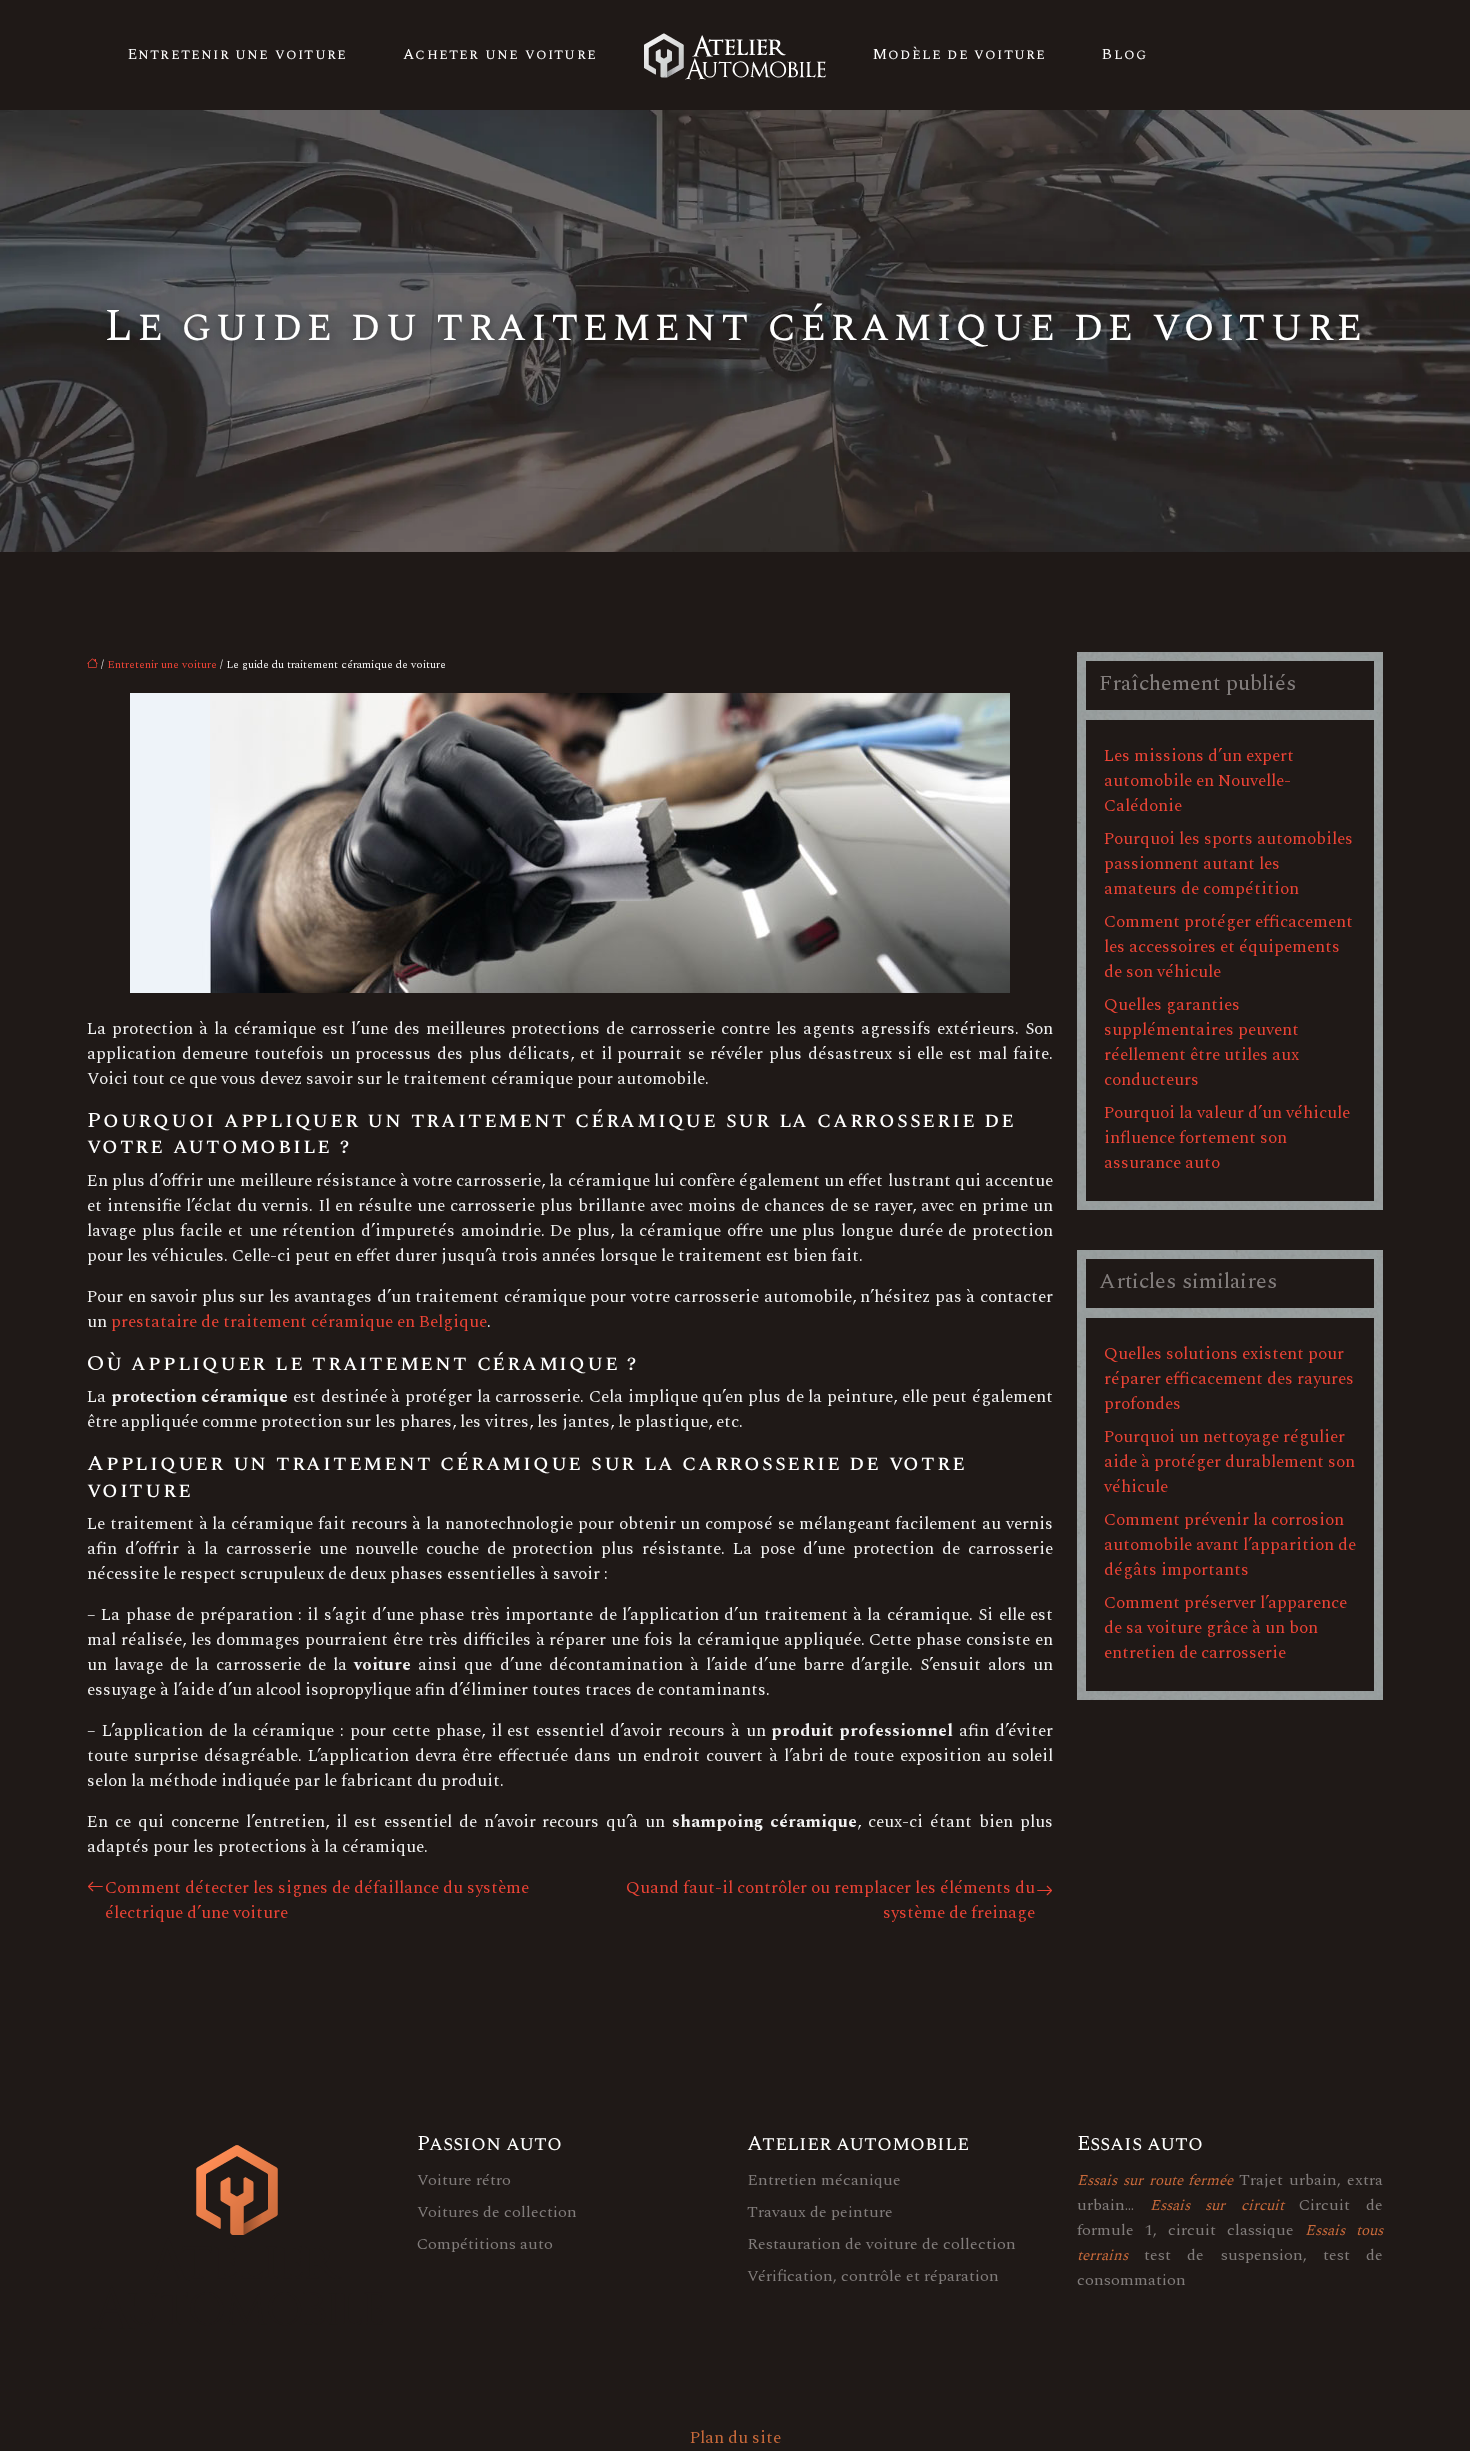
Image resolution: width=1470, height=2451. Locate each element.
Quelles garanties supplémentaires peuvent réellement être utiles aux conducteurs (1201, 1042)
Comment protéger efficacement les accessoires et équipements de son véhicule (1228, 947)
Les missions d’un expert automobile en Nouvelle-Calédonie (1199, 781)
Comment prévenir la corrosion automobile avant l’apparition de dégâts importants (1230, 1545)
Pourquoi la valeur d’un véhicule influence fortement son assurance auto (1227, 1138)
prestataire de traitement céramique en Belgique (299, 1322)
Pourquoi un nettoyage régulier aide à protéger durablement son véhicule (1229, 1462)
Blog (1124, 54)
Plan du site (735, 2438)
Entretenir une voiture (237, 54)
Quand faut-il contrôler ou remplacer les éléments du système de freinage (830, 1901)
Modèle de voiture (959, 54)
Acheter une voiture (500, 54)
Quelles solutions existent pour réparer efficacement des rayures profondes (1229, 1379)
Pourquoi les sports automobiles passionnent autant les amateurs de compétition (1228, 864)
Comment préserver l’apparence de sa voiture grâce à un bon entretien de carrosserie (1225, 1628)
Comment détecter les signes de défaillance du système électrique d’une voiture (317, 1901)
